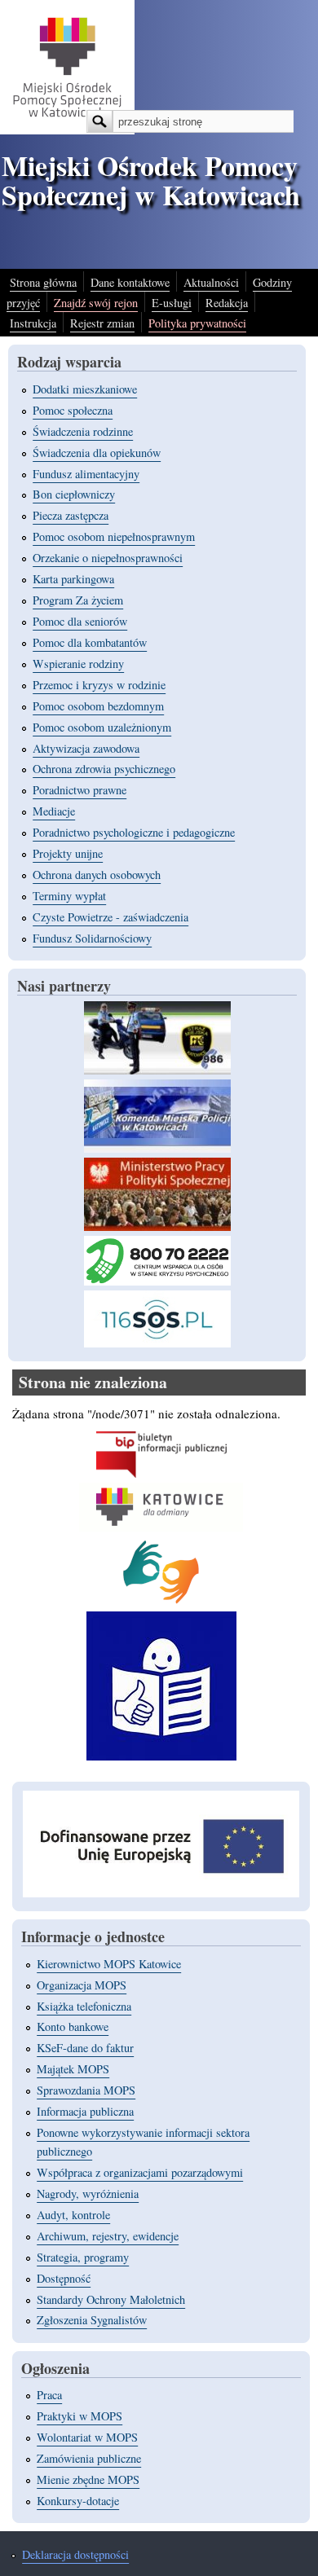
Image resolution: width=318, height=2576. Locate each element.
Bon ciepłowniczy (74, 494)
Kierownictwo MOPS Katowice (109, 1964)
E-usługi (172, 303)
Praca (49, 2395)
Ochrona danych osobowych (97, 875)
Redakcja (227, 303)
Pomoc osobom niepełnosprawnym (114, 536)
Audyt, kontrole (73, 2215)
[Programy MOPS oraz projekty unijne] (161, 1893)
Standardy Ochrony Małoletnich (111, 2299)
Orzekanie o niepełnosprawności (108, 558)
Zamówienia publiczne (89, 2458)
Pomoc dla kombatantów (90, 642)
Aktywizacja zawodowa (86, 748)
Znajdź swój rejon (96, 303)
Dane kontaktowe (130, 282)
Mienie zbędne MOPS (88, 2479)
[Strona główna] (67, 129)
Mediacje (54, 811)
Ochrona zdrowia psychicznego (104, 769)
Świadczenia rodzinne (83, 431)
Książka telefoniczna (84, 2006)
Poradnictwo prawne (79, 790)
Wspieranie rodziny (78, 664)
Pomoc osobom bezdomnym (98, 706)
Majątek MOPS (73, 2069)
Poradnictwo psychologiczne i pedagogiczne (134, 832)
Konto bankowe (73, 2027)
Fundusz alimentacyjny (86, 474)
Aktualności (211, 282)
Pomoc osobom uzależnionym (102, 727)
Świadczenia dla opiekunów (97, 453)
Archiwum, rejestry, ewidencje (108, 2236)
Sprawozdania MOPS (86, 2090)
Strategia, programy (83, 2257)
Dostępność (64, 2278)
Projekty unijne (68, 853)
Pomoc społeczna (73, 410)
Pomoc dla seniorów (80, 621)
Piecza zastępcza (71, 515)
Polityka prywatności (197, 323)
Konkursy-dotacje (78, 2501)
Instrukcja (33, 323)
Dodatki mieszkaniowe (85, 389)
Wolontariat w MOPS (87, 2437)
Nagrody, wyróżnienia (88, 2194)
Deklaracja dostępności (75, 2554)
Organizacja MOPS (82, 1985)
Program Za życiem (78, 600)
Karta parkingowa (73, 579)
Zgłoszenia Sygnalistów (92, 2320)
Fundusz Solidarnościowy (92, 938)
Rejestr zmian (102, 323)
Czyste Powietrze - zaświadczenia (110, 917)
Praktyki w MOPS (79, 2416)
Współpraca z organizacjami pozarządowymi (140, 2172)
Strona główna (43, 282)
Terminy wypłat (69, 896)
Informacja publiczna (85, 2111)
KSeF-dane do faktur (85, 2048)
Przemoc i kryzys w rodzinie (99, 685)
